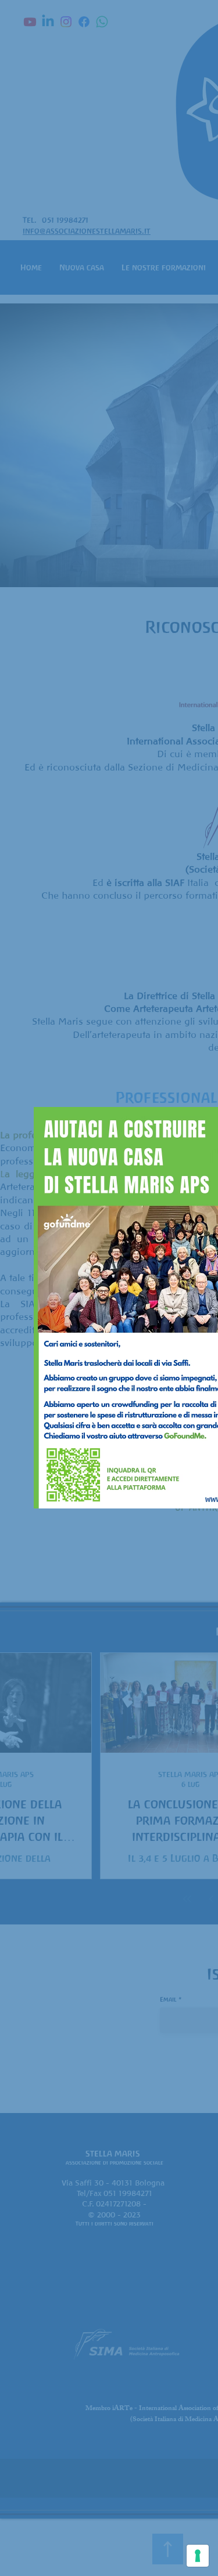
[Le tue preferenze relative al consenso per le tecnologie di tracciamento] (198, 2556)
